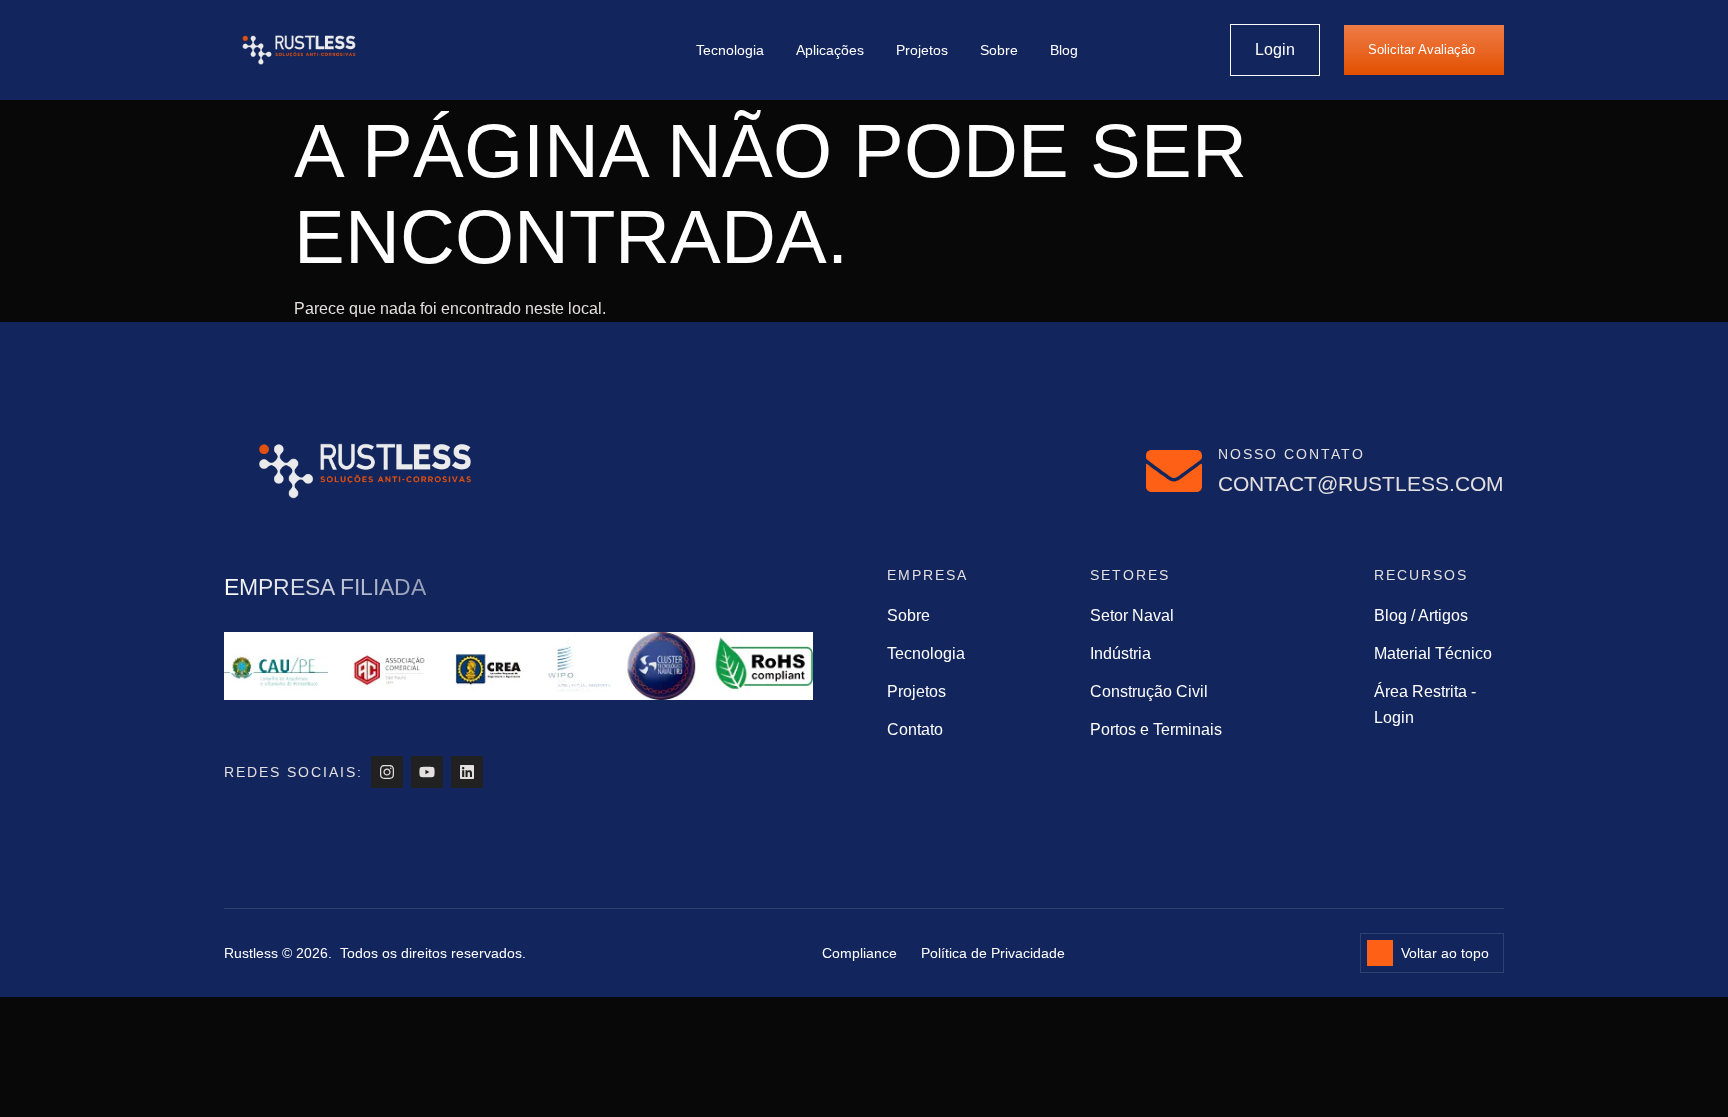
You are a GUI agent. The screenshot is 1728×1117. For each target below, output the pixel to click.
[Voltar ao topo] (1380, 953)
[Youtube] (427, 772)
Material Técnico (1433, 653)
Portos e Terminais (1156, 729)
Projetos (922, 50)
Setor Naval (1132, 615)
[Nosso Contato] (1174, 471)
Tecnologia (730, 50)
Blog (1064, 50)
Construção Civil (1149, 691)
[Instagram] (387, 772)
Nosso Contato (1291, 454)
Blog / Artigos (1421, 615)
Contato (915, 729)
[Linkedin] (467, 772)
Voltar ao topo (1445, 953)
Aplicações (830, 50)
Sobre (999, 50)
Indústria (1120, 653)
